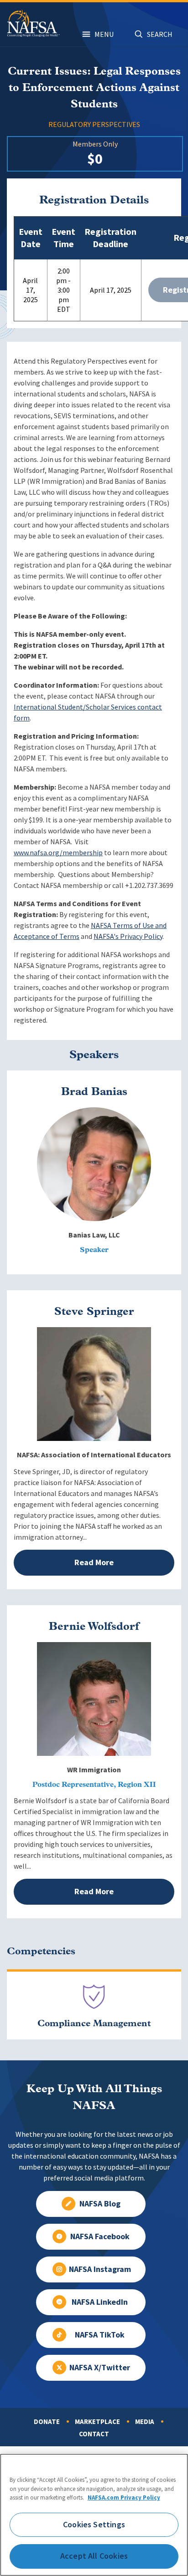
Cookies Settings (94, 2525)
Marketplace (97, 2422)
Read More (94, 1562)
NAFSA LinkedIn (100, 2302)
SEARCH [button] (160, 34)
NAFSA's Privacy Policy (128, 936)
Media (145, 2422)
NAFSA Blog (100, 2204)
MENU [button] (104, 34)
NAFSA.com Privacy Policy (124, 2497)
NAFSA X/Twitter (100, 2368)
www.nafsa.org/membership (58, 853)
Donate (47, 2422)
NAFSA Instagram (100, 2269)
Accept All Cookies (94, 2556)
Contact (94, 2434)
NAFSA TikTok (100, 2335)
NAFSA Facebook (100, 2236)
